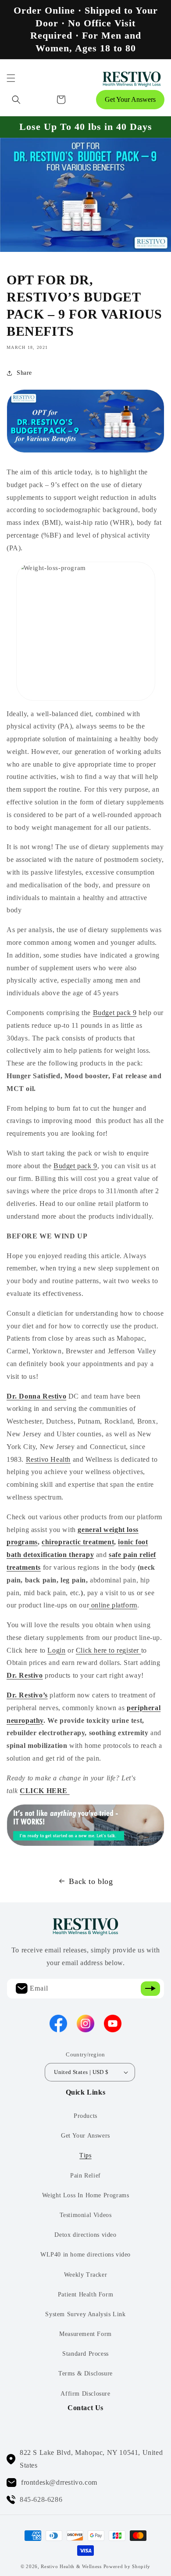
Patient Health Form (85, 2294)
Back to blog (91, 1881)
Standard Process (85, 2354)
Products (85, 2116)
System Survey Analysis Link (85, 2314)
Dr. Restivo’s (27, 1695)
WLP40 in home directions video (85, 2255)
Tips (85, 2155)
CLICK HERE (45, 1791)
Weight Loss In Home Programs (86, 2195)
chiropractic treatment (78, 1542)
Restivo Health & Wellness (71, 2566)
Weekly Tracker (85, 2275)
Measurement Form (85, 2334)
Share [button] (24, 373)
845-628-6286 (41, 2499)
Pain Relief (85, 2176)
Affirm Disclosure (85, 2394)
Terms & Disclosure (85, 2373)
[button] (11, 78)
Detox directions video (85, 2235)
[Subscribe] (150, 1989)
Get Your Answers (130, 99)
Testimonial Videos (86, 2215)
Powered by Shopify (127, 2566)
